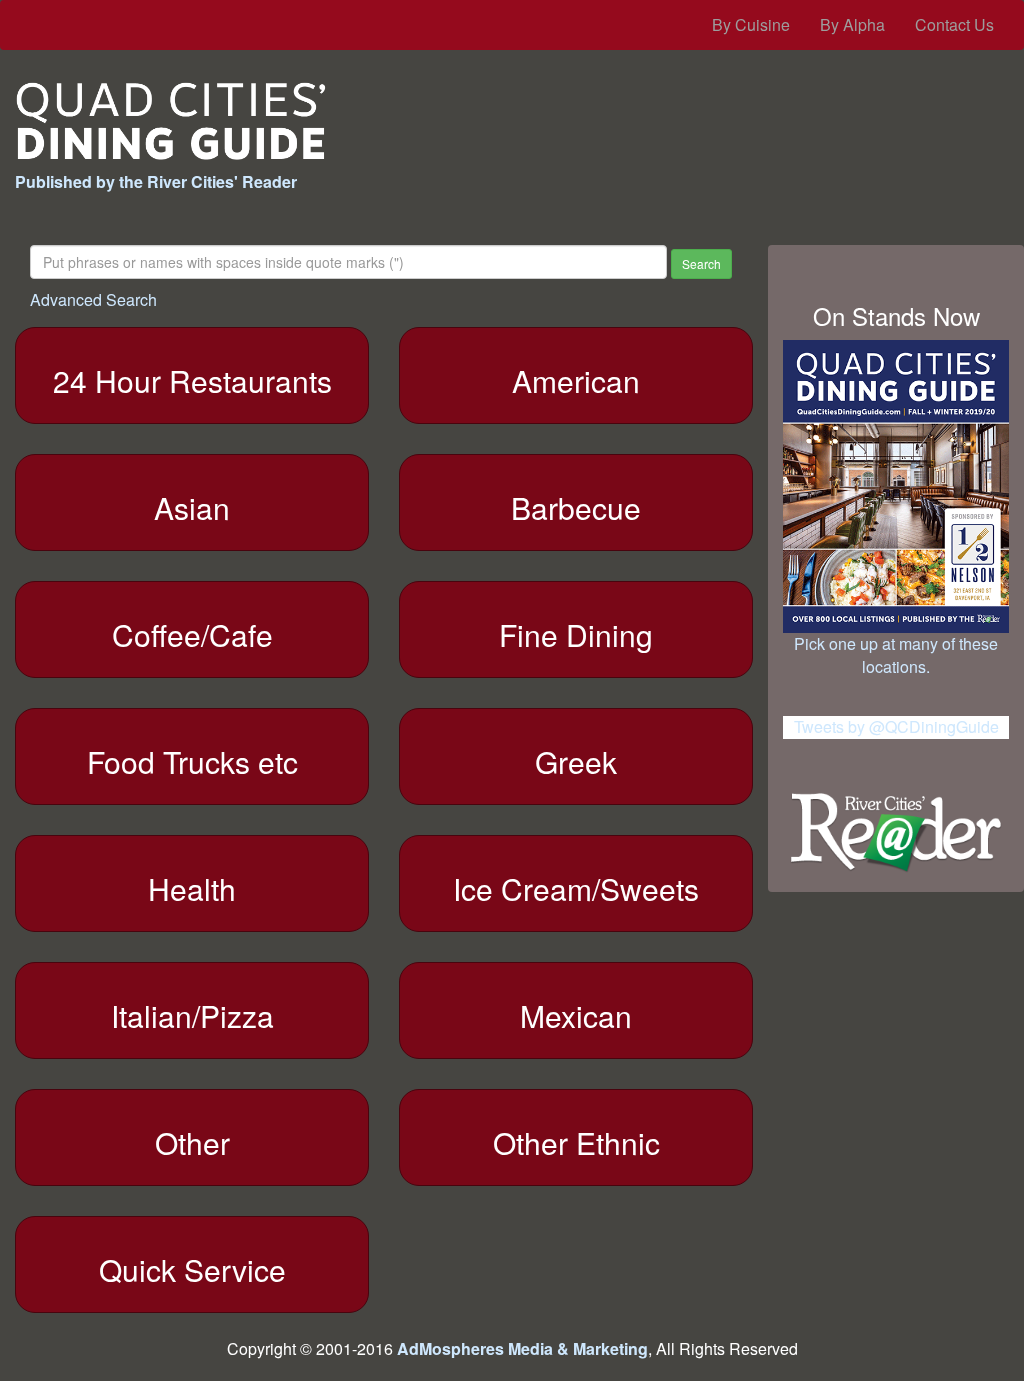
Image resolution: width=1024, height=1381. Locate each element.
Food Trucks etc (192, 761)
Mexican (576, 1015)
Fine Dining (576, 634)
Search (701, 263)
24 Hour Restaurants (192, 380)
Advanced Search (93, 299)
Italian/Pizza (192, 1015)
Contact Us (954, 24)
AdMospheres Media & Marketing (522, 1348)
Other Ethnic (576, 1142)
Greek (576, 761)
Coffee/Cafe (192, 634)
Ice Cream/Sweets (576, 888)
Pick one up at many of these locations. (896, 655)
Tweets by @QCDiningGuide (896, 726)
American (576, 380)
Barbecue (576, 507)
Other (192, 1142)
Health (192, 888)
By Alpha (852, 24)
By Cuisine (751, 24)
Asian (192, 507)
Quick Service (192, 1269)
